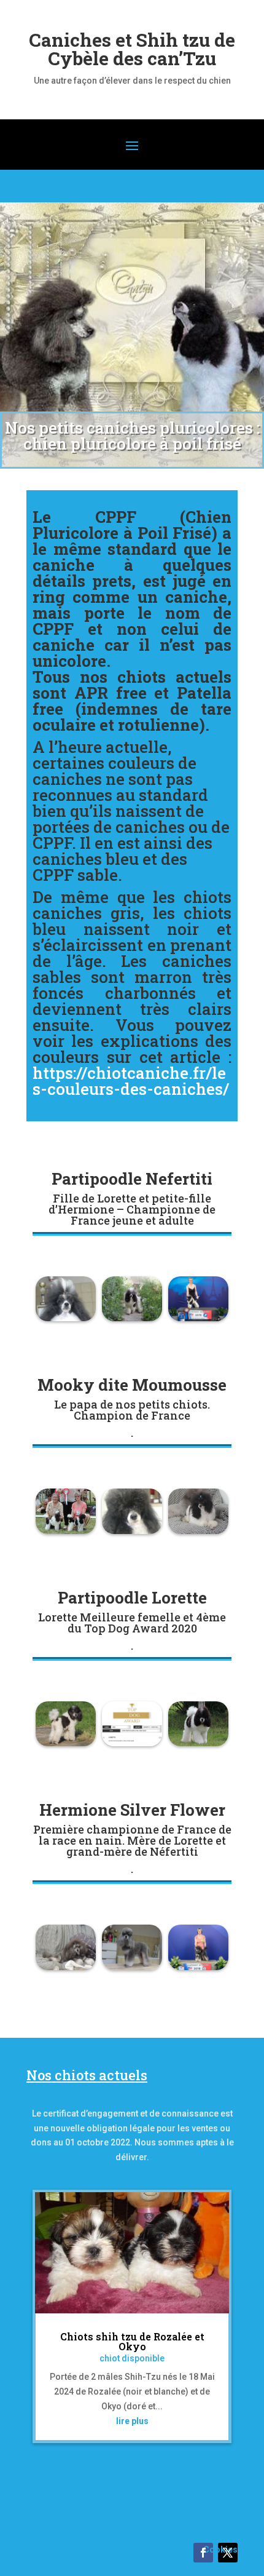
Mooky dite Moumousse (132, 1385)
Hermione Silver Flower (132, 1810)
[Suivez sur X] (228, 2553)
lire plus (132, 2421)
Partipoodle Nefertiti (132, 1179)
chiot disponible (132, 2358)
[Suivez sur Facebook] (203, 2553)
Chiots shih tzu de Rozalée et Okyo (132, 2341)
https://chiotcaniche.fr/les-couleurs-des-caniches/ (131, 1081)
